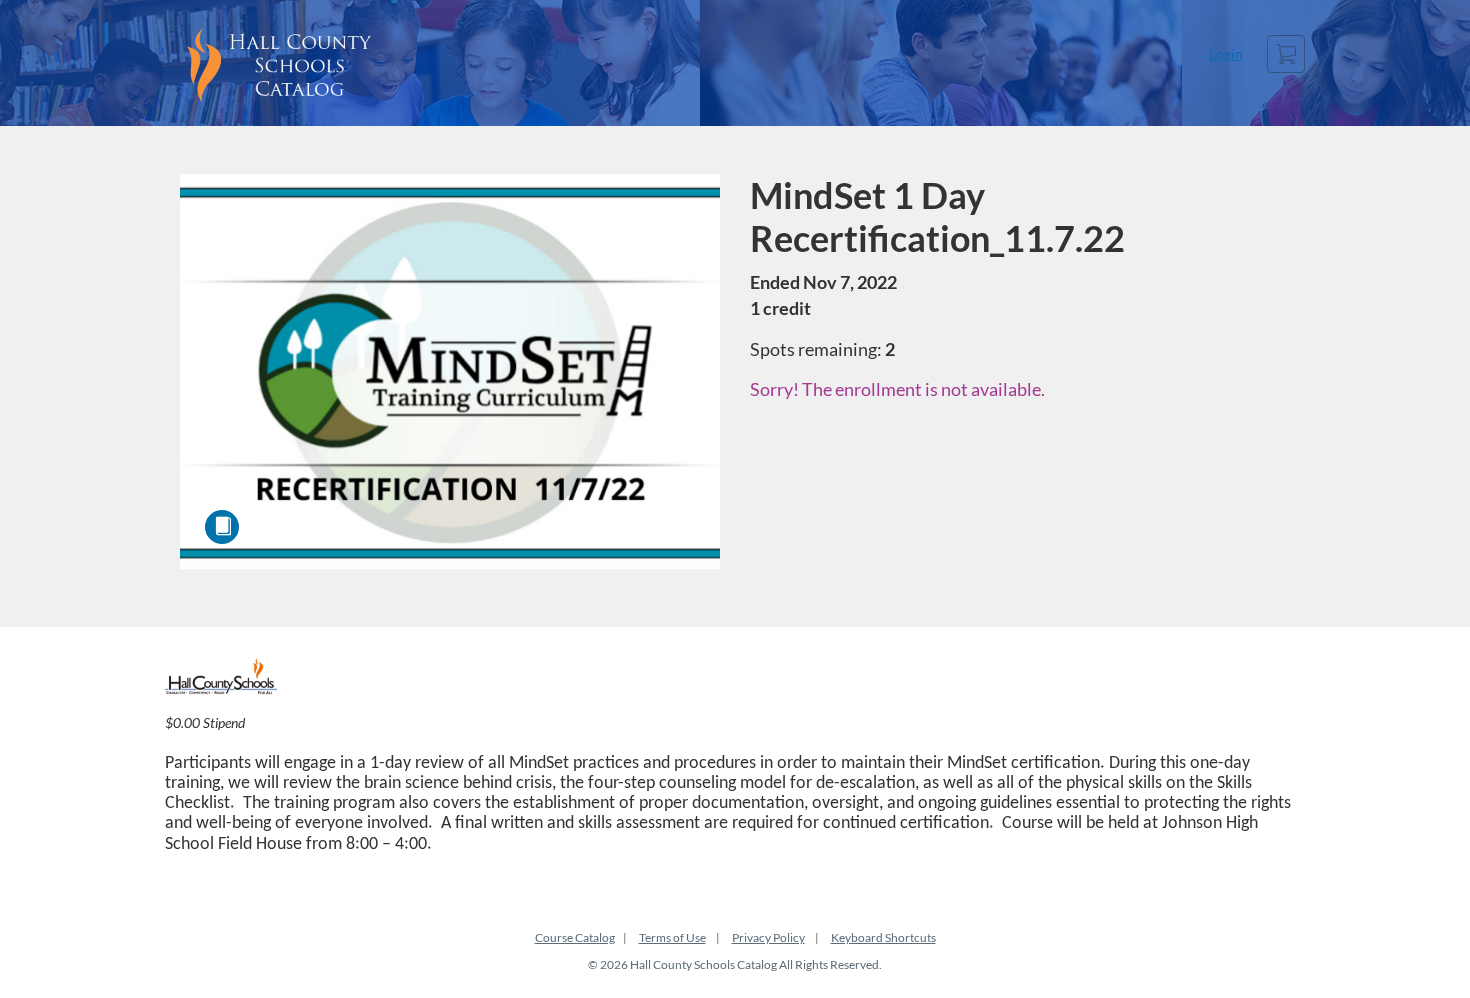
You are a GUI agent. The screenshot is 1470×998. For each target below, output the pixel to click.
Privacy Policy (768, 937)
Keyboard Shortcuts (883, 937)
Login (1226, 53)
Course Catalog (575, 937)
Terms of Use (672, 937)
